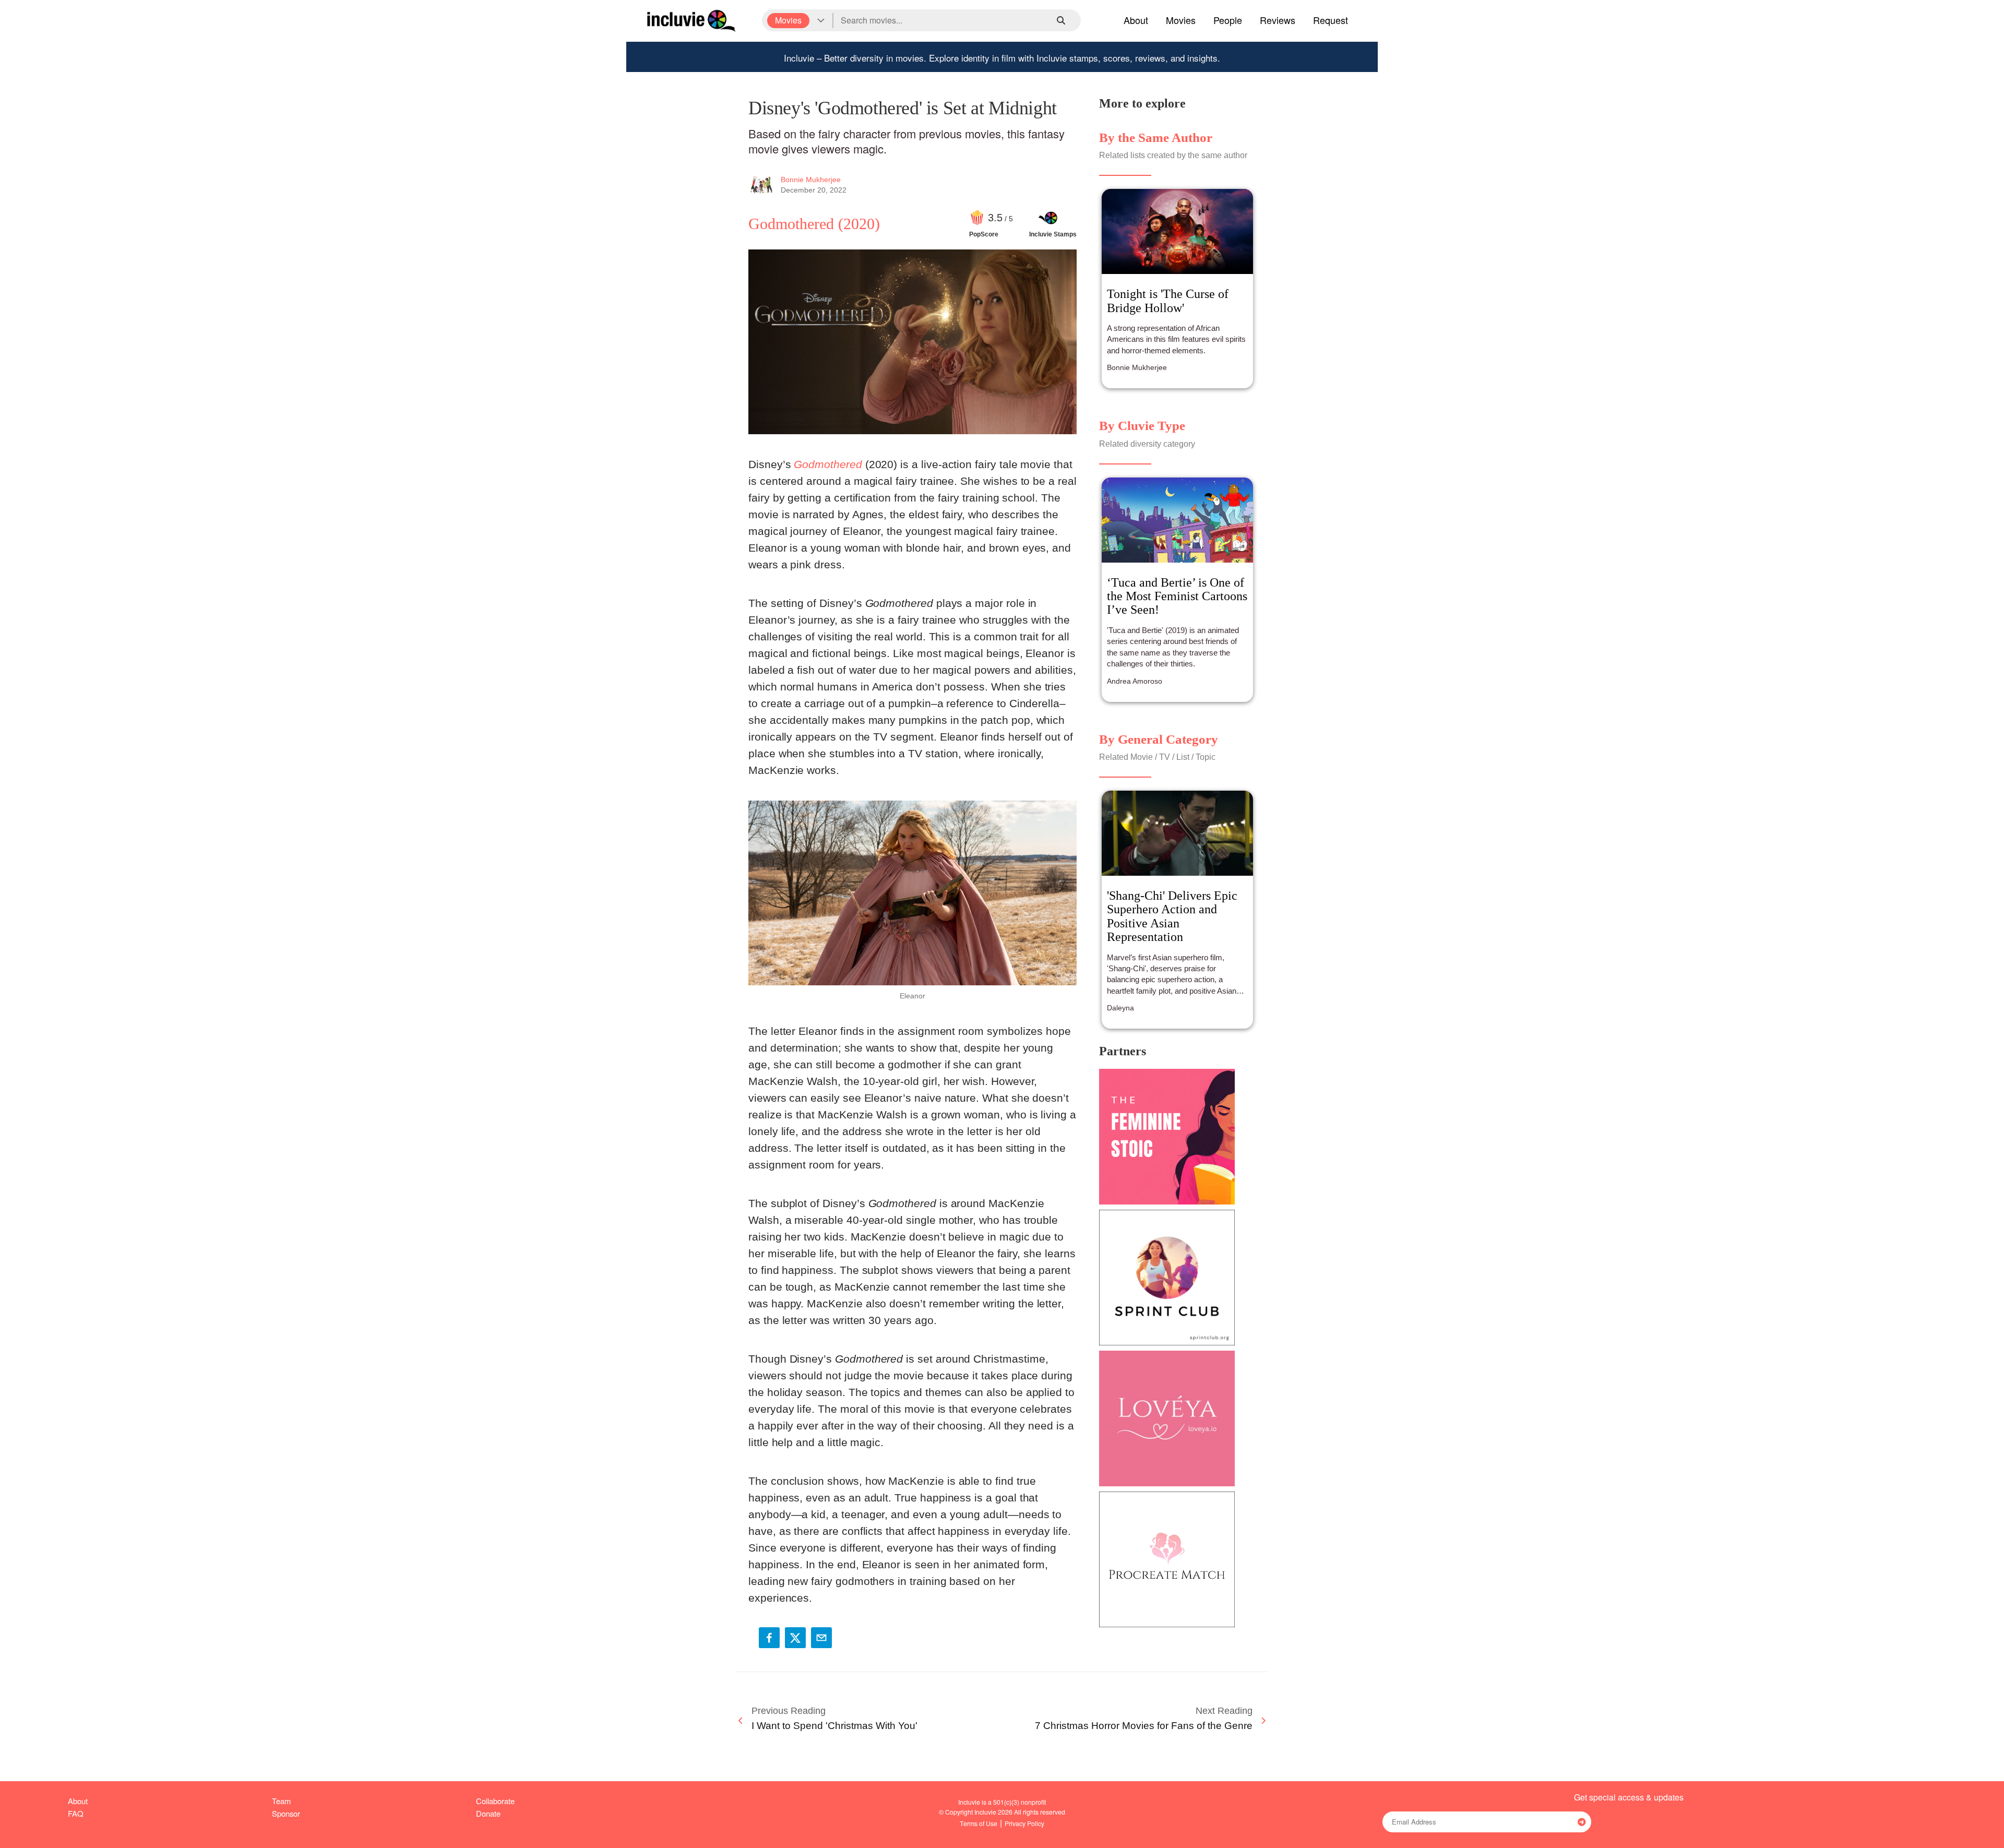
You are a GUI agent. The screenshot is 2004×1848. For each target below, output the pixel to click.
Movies (1181, 20)
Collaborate (495, 1801)
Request (1331, 20)
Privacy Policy (1024, 1823)
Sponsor (286, 1813)
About (1136, 20)
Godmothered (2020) (814, 224)
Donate (488, 1813)
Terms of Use (979, 1823)
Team (281, 1801)
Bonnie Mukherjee (811, 180)
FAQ (76, 1813)
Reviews (1278, 20)
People (1228, 20)
